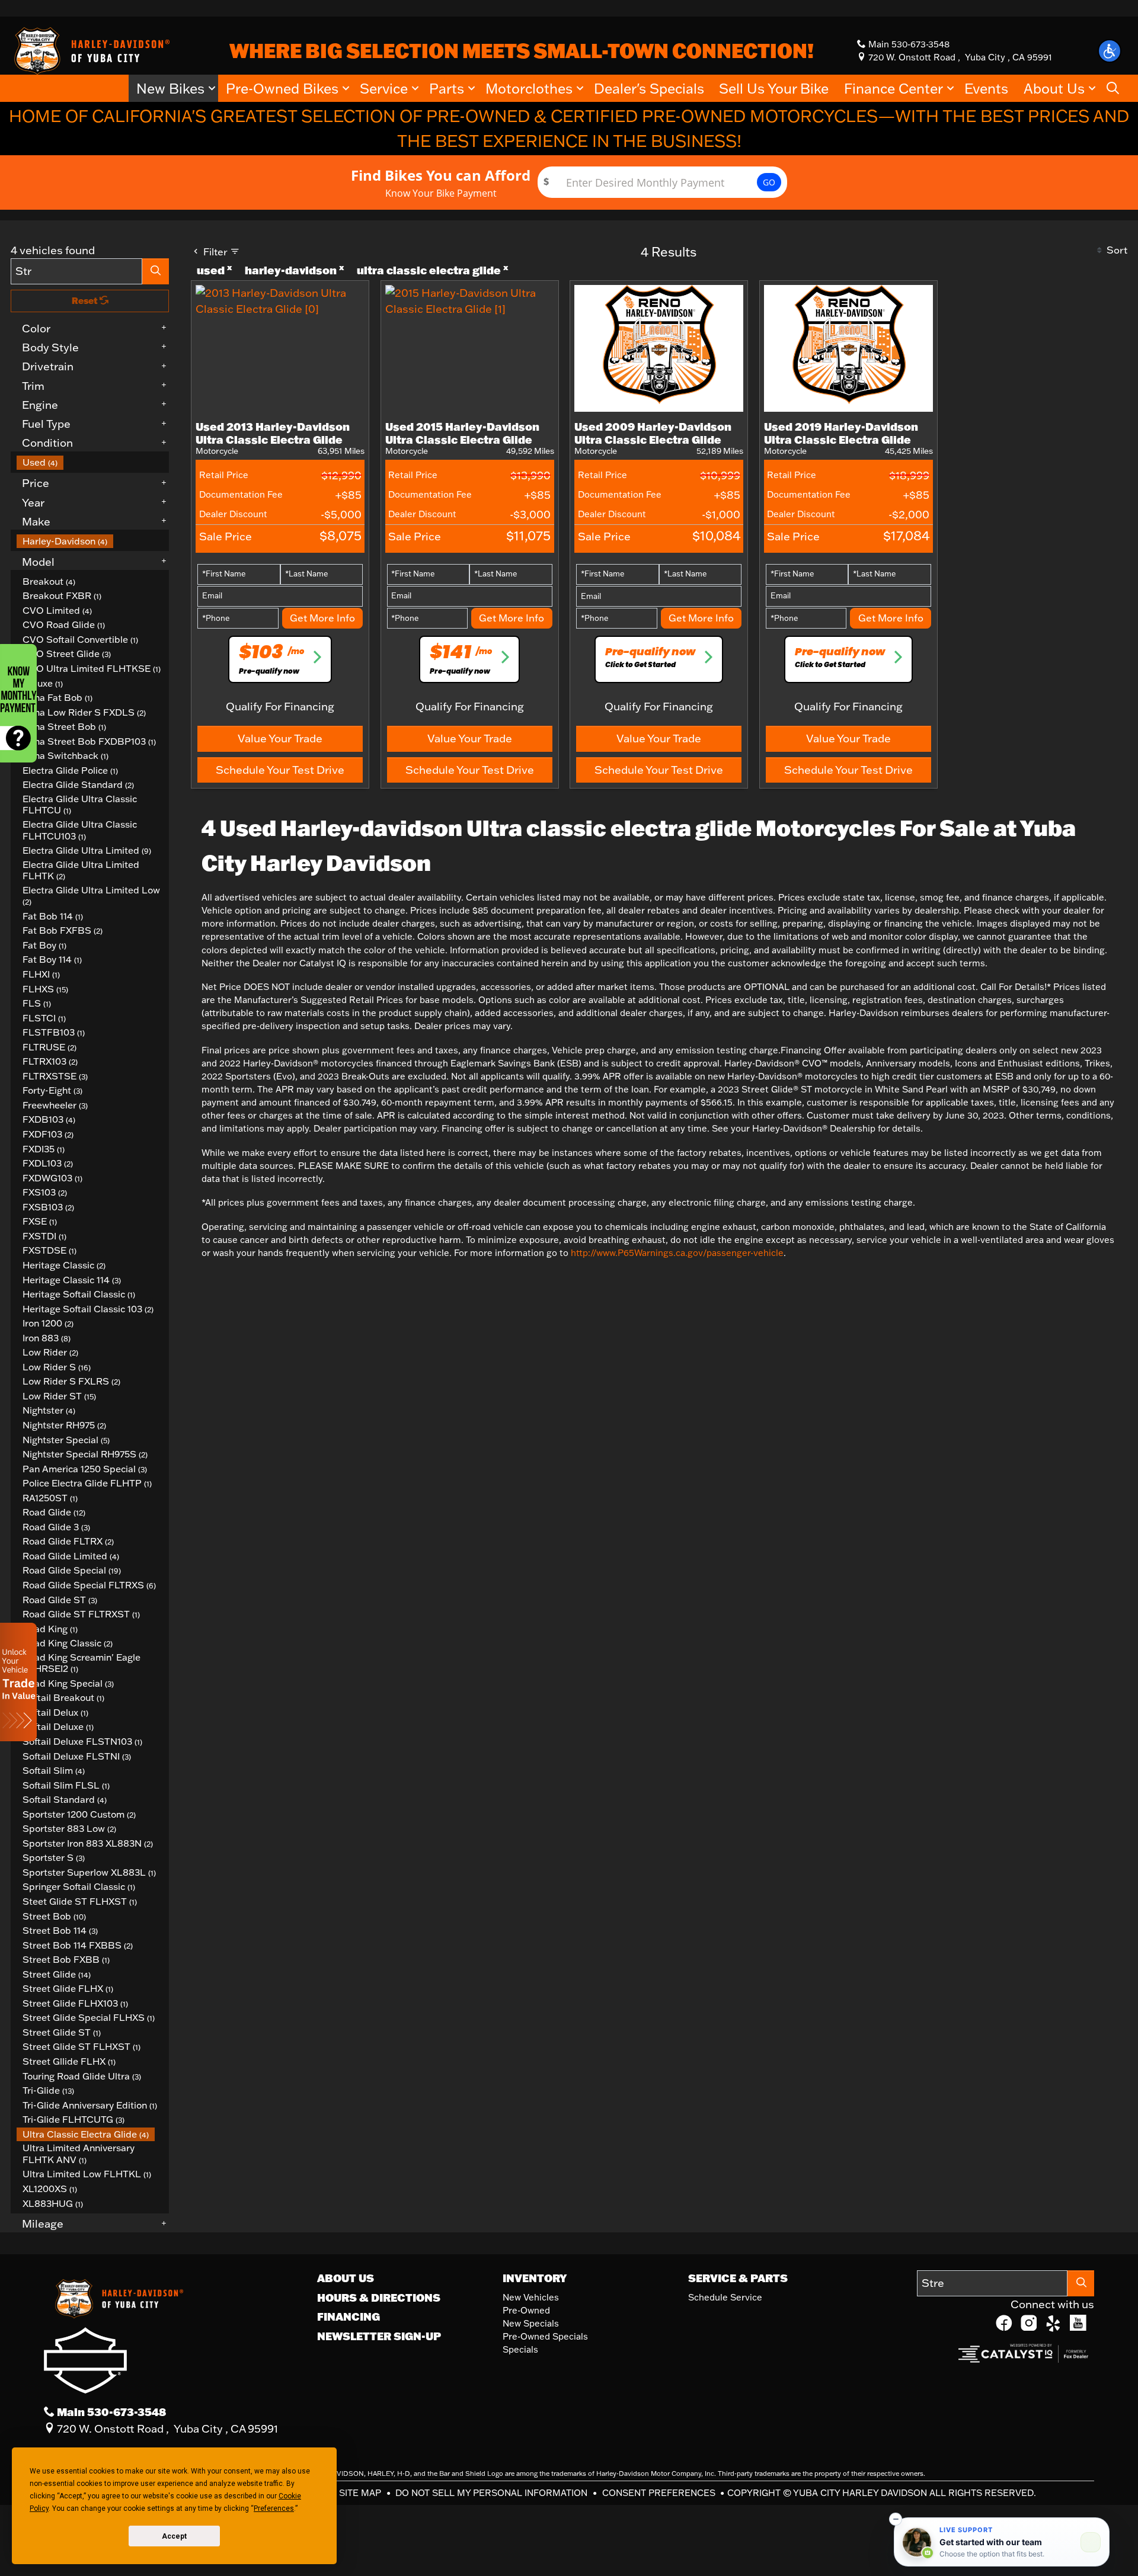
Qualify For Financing (280, 706)
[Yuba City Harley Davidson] (90, 50)
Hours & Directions (379, 2298)
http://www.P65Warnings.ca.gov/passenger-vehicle (677, 1253)
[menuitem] (93, 462)
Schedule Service (725, 2297)
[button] (1110, 51)
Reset (86, 301)
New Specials (531, 2323)
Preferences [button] (274, 2508)
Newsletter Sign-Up (379, 2336)
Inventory (535, 2278)
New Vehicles (531, 2297)
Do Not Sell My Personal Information (493, 2493)
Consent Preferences (659, 2493)
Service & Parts (738, 2278)
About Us (346, 2278)
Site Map (361, 2493)
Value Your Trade (280, 738)
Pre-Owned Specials (545, 2336)
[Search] (156, 271)
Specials (520, 2349)
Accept (174, 2536)
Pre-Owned (526, 2310)
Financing (349, 2317)
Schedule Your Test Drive (280, 770)
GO (769, 182)
